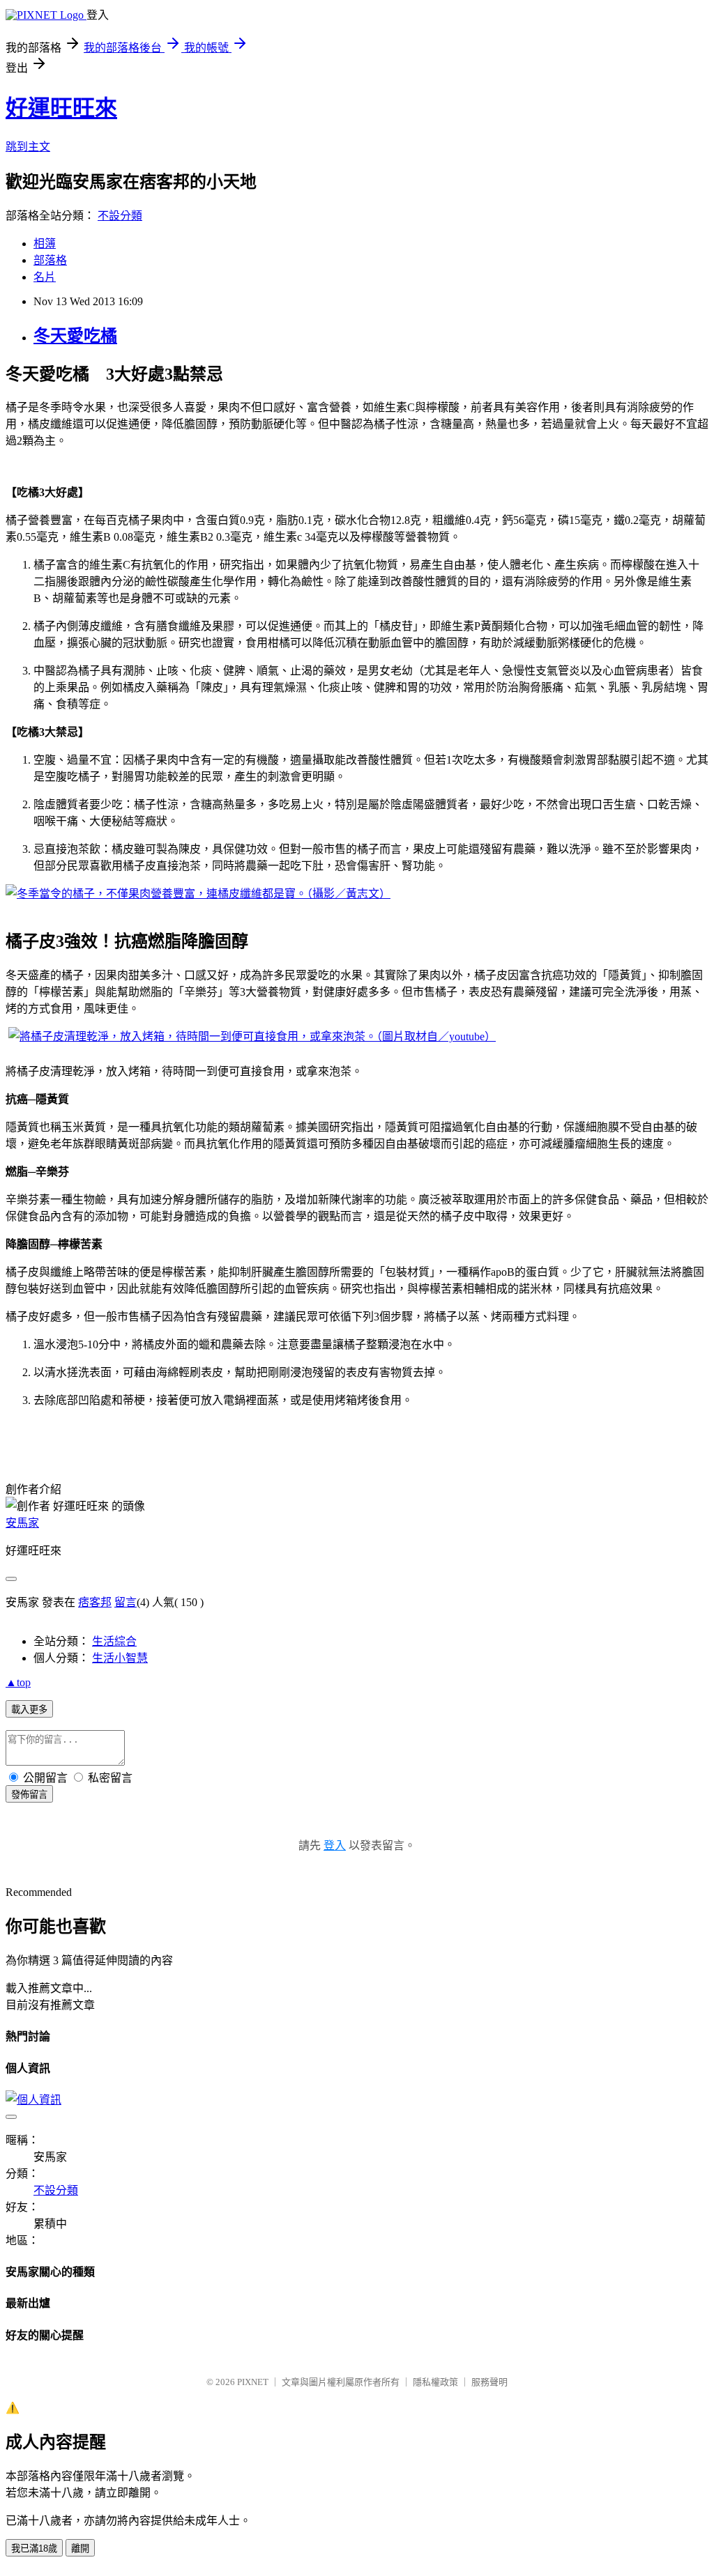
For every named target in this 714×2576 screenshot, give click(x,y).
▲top (18, 1682)
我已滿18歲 (34, 2548)
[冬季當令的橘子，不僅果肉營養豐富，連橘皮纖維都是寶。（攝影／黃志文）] (198, 894)
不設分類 (120, 216)
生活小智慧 (120, 1658)
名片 (45, 277)
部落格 (50, 260)
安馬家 (22, 1523)
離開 (80, 2548)
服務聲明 (489, 2382)
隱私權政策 (435, 2382)
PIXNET (253, 2382)
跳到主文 (28, 147)
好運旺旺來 (61, 108)
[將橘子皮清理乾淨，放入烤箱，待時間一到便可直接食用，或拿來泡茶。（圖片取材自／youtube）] (252, 1036)
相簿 (45, 244)
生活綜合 (114, 1641)
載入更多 (29, 1710)
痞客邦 (95, 1602)
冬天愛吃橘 (75, 336)
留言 (126, 1602)
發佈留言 (29, 1795)
